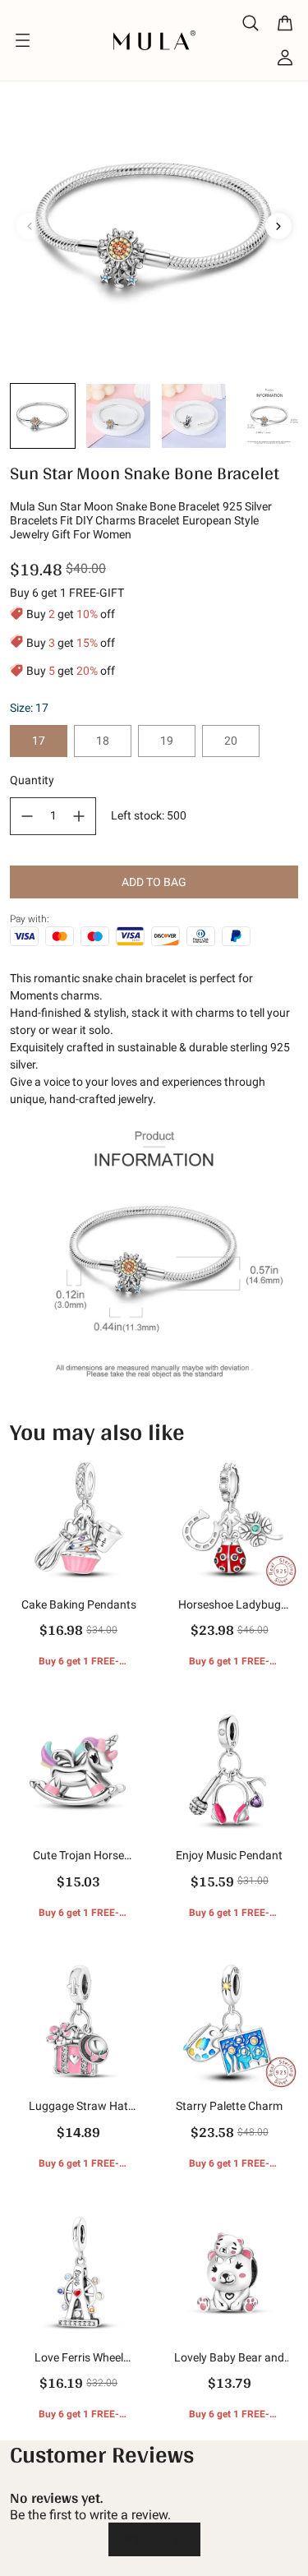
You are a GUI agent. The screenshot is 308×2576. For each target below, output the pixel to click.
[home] (154, 40)
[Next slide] (278, 226)
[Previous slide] (30, 226)
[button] (43, 416)
